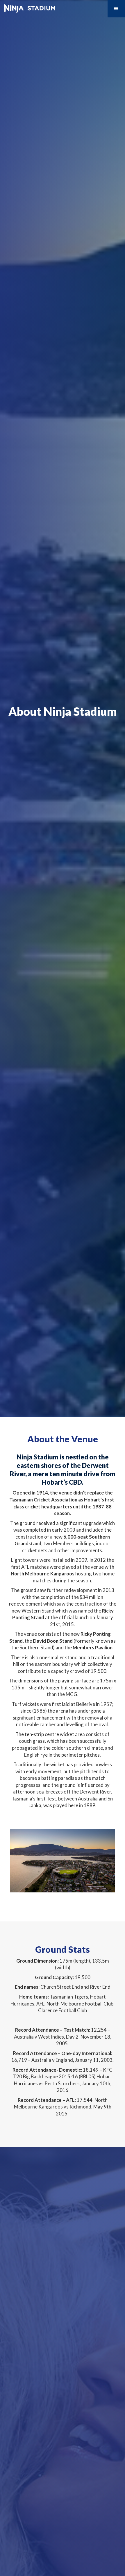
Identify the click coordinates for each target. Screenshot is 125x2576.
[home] (28, 7)
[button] (116, 9)
